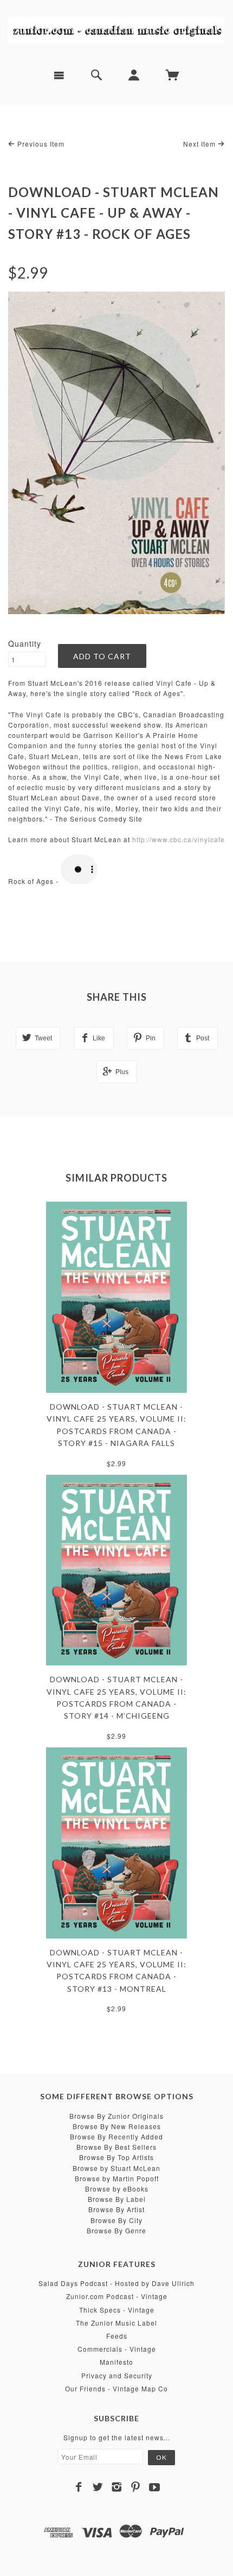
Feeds (117, 2336)
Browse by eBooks (117, 2189)
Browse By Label (117, 2199)
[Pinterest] (136, 2487)
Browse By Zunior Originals (116, 2116)
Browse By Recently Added (116, 2136)
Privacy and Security (117, 2375)
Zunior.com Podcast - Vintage (117, 2296)
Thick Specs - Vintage (117, 2310)
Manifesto (116, 2362)
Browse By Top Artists (116, 2157)
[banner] (116, 30)
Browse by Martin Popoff (117, 2178)
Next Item (200, 144)
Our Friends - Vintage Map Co (116, 2388)
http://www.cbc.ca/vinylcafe (179, 839)
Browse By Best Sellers (116, 2147)
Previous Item (40, 144)
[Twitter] (98, 2487)
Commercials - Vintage (117, 2349)
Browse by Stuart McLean (116, 2168)
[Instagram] (117, 2487)
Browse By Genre (116, 2230)
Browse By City (116, 2220)
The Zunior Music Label (116, 2323)
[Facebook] (79, 2487)
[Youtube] (155, 2487)
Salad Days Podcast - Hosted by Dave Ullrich (116, 2283)
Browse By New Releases (117, 2126)
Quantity (25, 643)
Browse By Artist (116, 2209)
